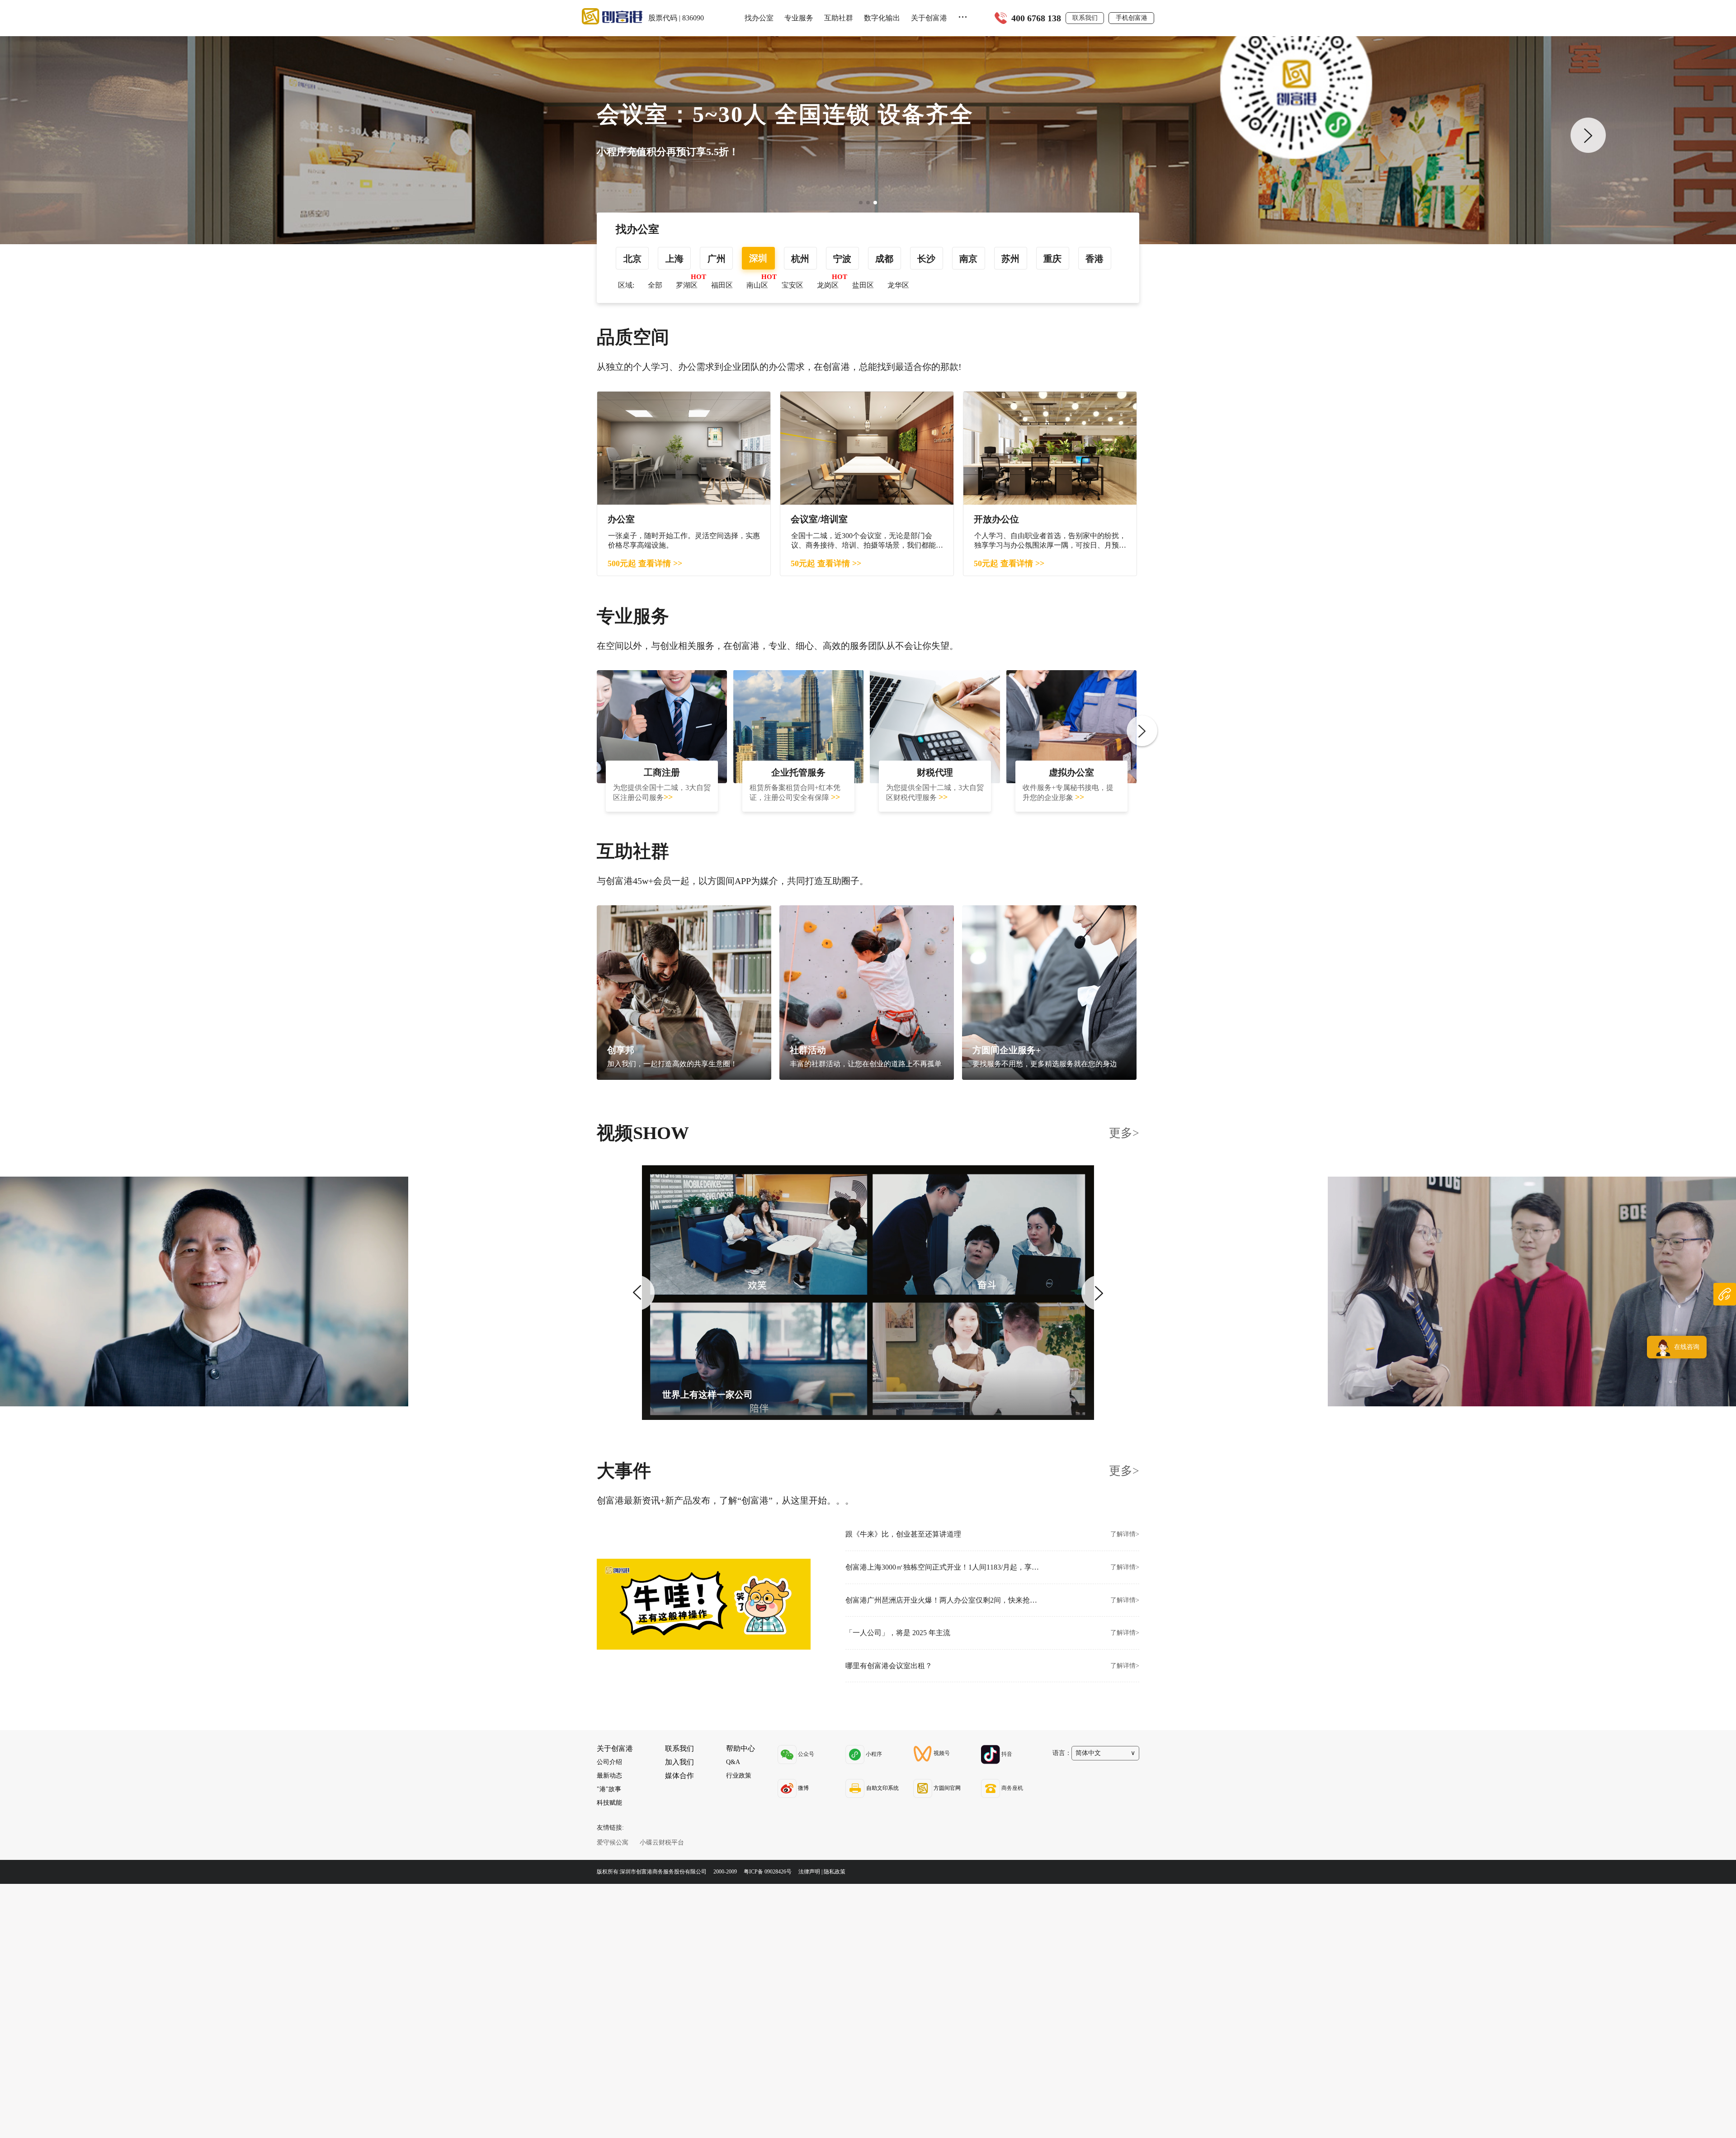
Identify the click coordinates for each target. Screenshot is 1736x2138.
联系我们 (1085, 18)
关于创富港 (929, 18)
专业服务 (799, 18)
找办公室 (759, 18)
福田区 (722, 285)
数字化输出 (882, 18)
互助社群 (839, 18)
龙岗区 (828, 285)
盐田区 (863, 285)
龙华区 (898, 285)
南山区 (757, 285)
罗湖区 (687, 285)
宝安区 (793, 285)
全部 (655, 285)
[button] (861, 203)
